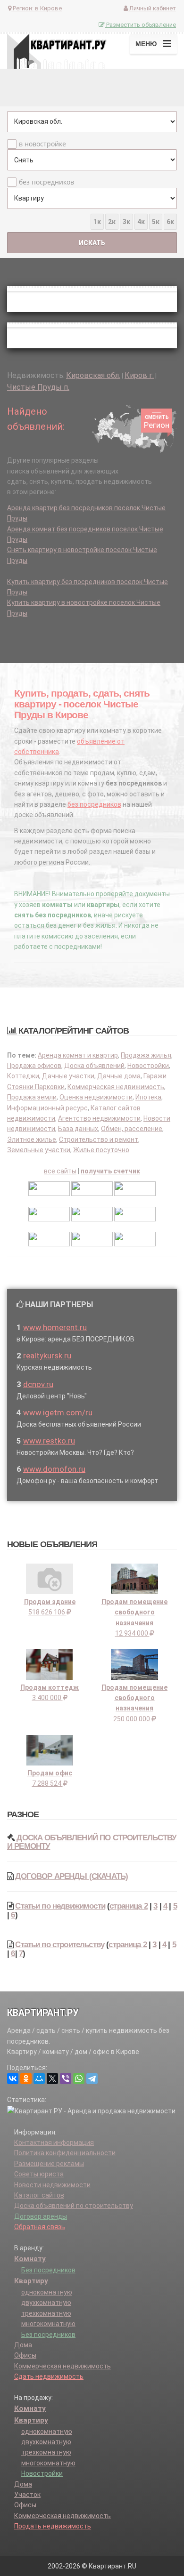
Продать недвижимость (53, 2526)
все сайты (60, 1171)
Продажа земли (32, 1097)
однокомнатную (47, 2292)
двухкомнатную (46, 2303)
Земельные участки (39, 1150)
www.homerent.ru (55, 1327)
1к (97, 222)
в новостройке (42, 144)
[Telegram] (92, 2078)
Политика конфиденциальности (65, 2153)
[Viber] (66, 2078)
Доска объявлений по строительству (74, 2206)
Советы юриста (39, 2174)
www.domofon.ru (54, 1469)
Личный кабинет (152, 8)
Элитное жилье (32, 1140)
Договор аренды (41, 2216)
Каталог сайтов (39, 2195)
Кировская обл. (93, 375)
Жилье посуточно (101, 1150)
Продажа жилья (146, 1055)
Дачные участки (68, 1076)
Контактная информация (54, 2143)
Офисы (25, 2355)
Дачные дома (119, 1076)
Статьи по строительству (60, 1945)
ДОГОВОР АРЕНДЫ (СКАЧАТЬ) (71, 1876)
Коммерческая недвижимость (116, 1087)
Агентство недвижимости (99, 1118)
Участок (27, 2495)
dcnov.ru (38, 1384)
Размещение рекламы (49, 2164)
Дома (23, 2345)
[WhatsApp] (79, 2078)
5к (156, 222)
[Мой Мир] (39, 2078)
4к (141, 222)
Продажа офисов (34, 1066)
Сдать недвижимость (49, 2376)
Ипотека (148, 1097)
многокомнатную (48, 2324)
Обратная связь (40, 2227)
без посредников (46, 182)
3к (126, 222)
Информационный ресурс (47, 1108)
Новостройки (148, 1066)
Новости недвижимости (52, 2185)
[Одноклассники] (26, 2078)
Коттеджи (23, 1076)
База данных (78, 1129)
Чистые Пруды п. (38, 387)
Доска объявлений (94, 1066)
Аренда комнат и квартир (78, 1055)
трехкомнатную (46, 2313)
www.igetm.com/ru (58, 1412)
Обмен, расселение (132, 1129)
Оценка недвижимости (96, 1097)
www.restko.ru (49, 1441)
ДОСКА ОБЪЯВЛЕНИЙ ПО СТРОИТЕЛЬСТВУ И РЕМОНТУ (92, 1842)
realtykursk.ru (47, 1356)
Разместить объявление (140, 25)
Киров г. (139, 375)
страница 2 (129, 1906)
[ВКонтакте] (13, 2078)
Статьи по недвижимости (60, 1906)
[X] (52, 2078)
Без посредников (48, 2270)
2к (112, 222)
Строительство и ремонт (99, 1140)
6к (170, 222)
